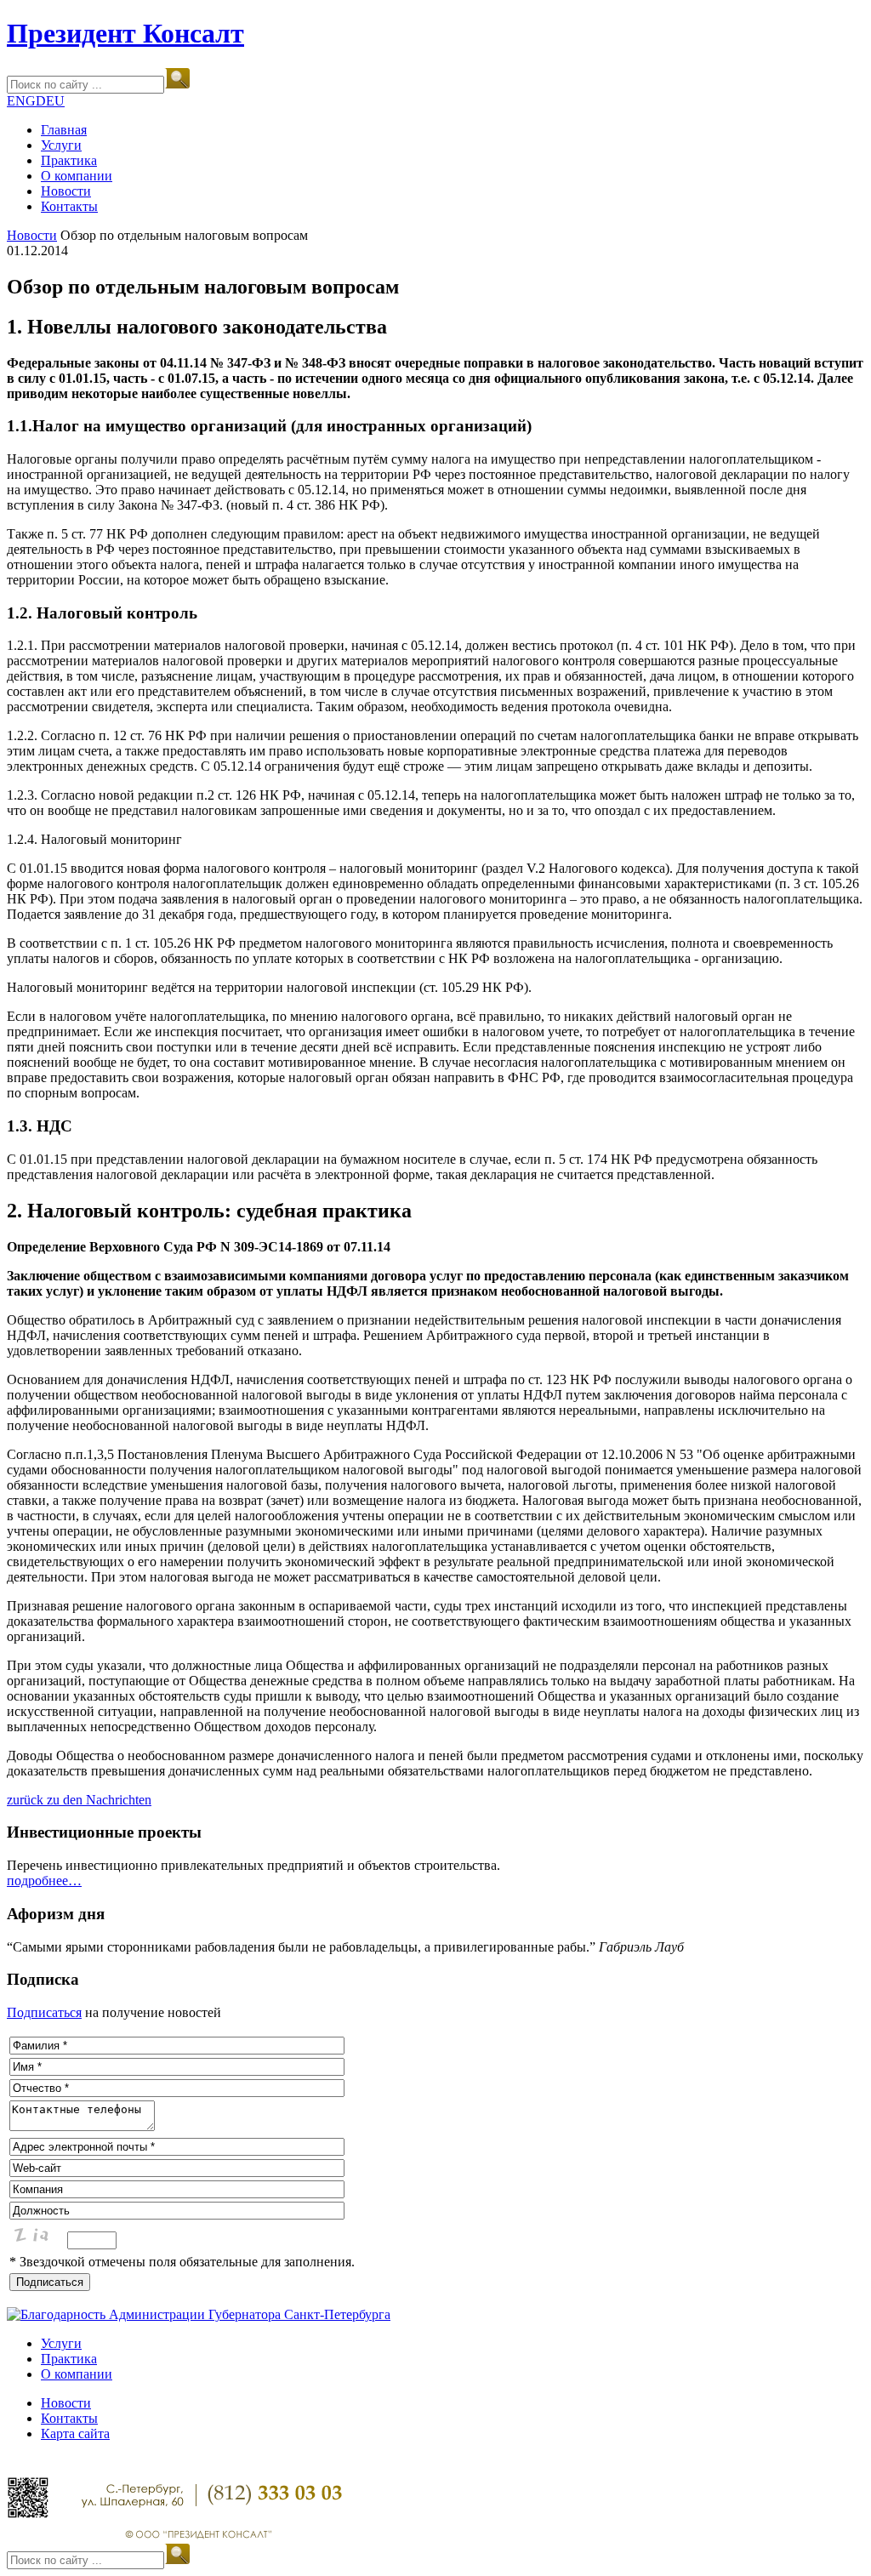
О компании (77, 176)
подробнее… (44, 1881)
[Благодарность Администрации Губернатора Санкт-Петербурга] (199, 2314)
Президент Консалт (125, 33)
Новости (66, 191)
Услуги (61, 145)
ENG (21, 101)
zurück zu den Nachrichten (79, 1800)
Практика (69, 160)
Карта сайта (75, 2434)
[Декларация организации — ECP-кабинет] (28, 2514)
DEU (50, 101)
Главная (64, 130)
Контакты (69, 206)
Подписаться (44, 2012)
